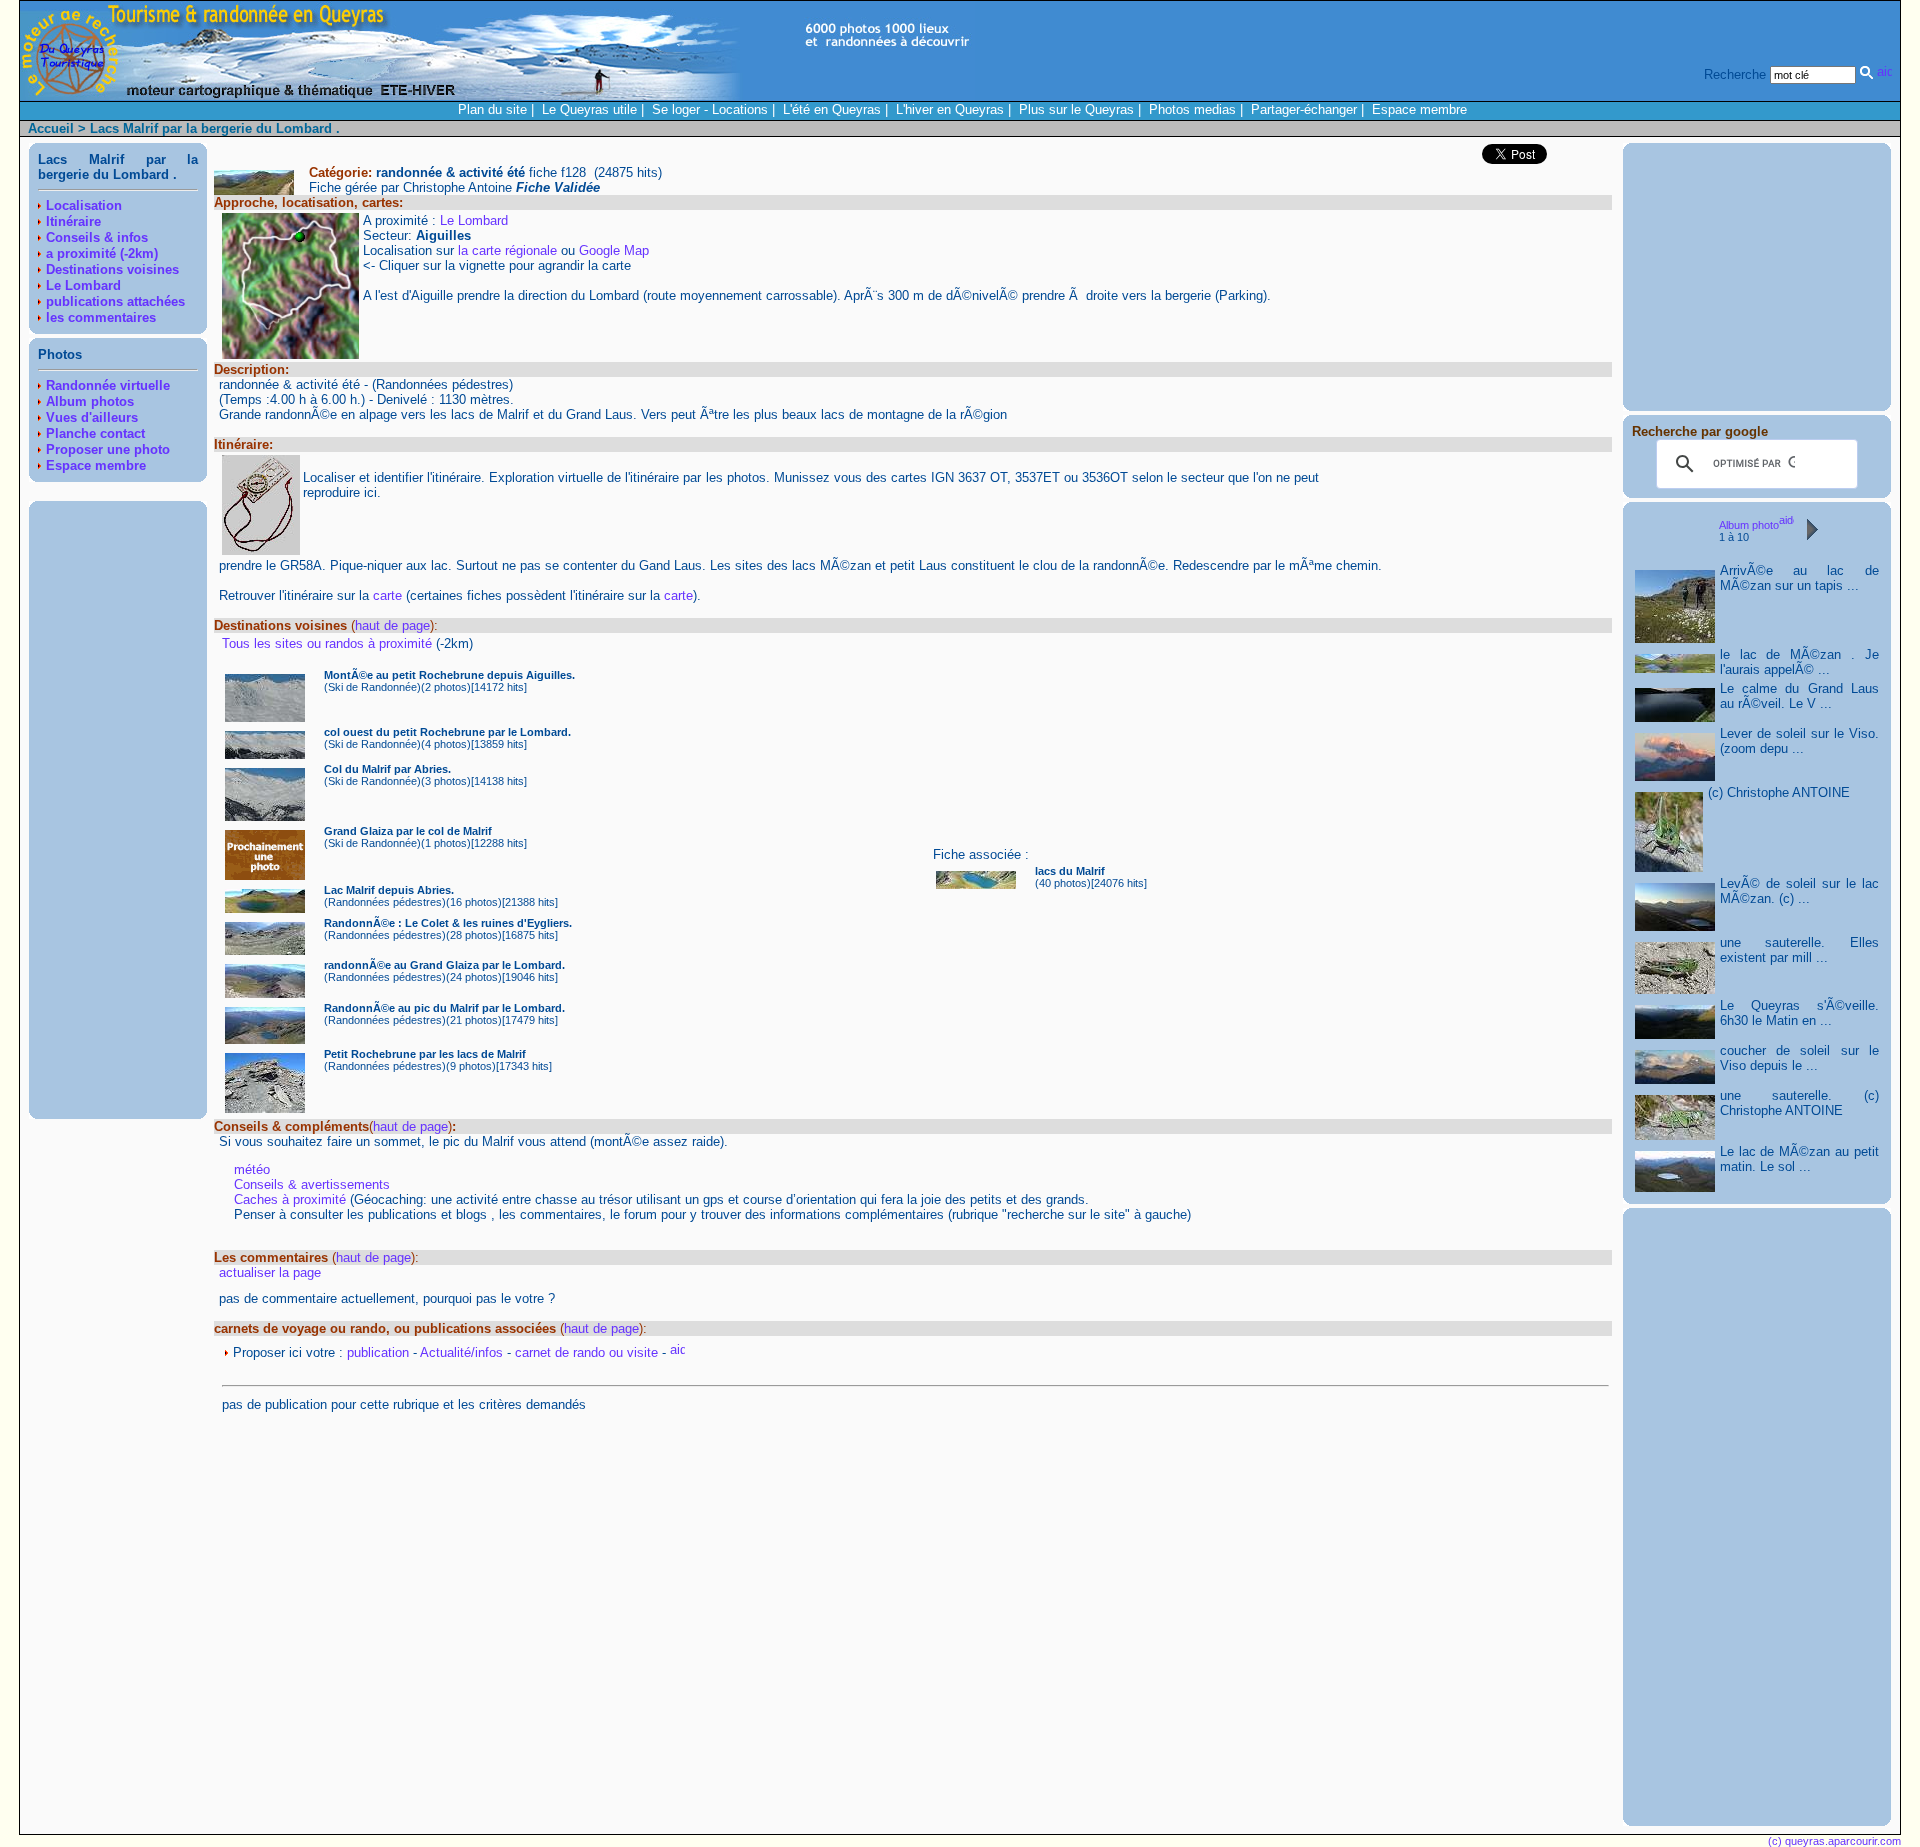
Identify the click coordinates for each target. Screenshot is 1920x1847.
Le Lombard (474, 220)
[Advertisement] (118, 810)
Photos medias (1192, 109)
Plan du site (492, 109)
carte (387, 595)
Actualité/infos (461, 1352)
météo (252, 1169)
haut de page (392, 625)
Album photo (1749, 525)
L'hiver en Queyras (950, 109)
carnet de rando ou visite (586, 1352)
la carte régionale (507, 250)
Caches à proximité (290, 1199)
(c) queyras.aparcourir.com (1834, 1841)
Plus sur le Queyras (1076, 109)
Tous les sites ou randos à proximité (329, 643)
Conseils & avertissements (312, 1184)
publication (378, 1352)
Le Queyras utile (589, 109)
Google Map (614, 250)
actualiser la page (270, 1272)
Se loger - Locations (710, 109)
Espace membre (1419, 109)
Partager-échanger (1304, 109)
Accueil (51, 128)
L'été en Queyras (832, 109)
